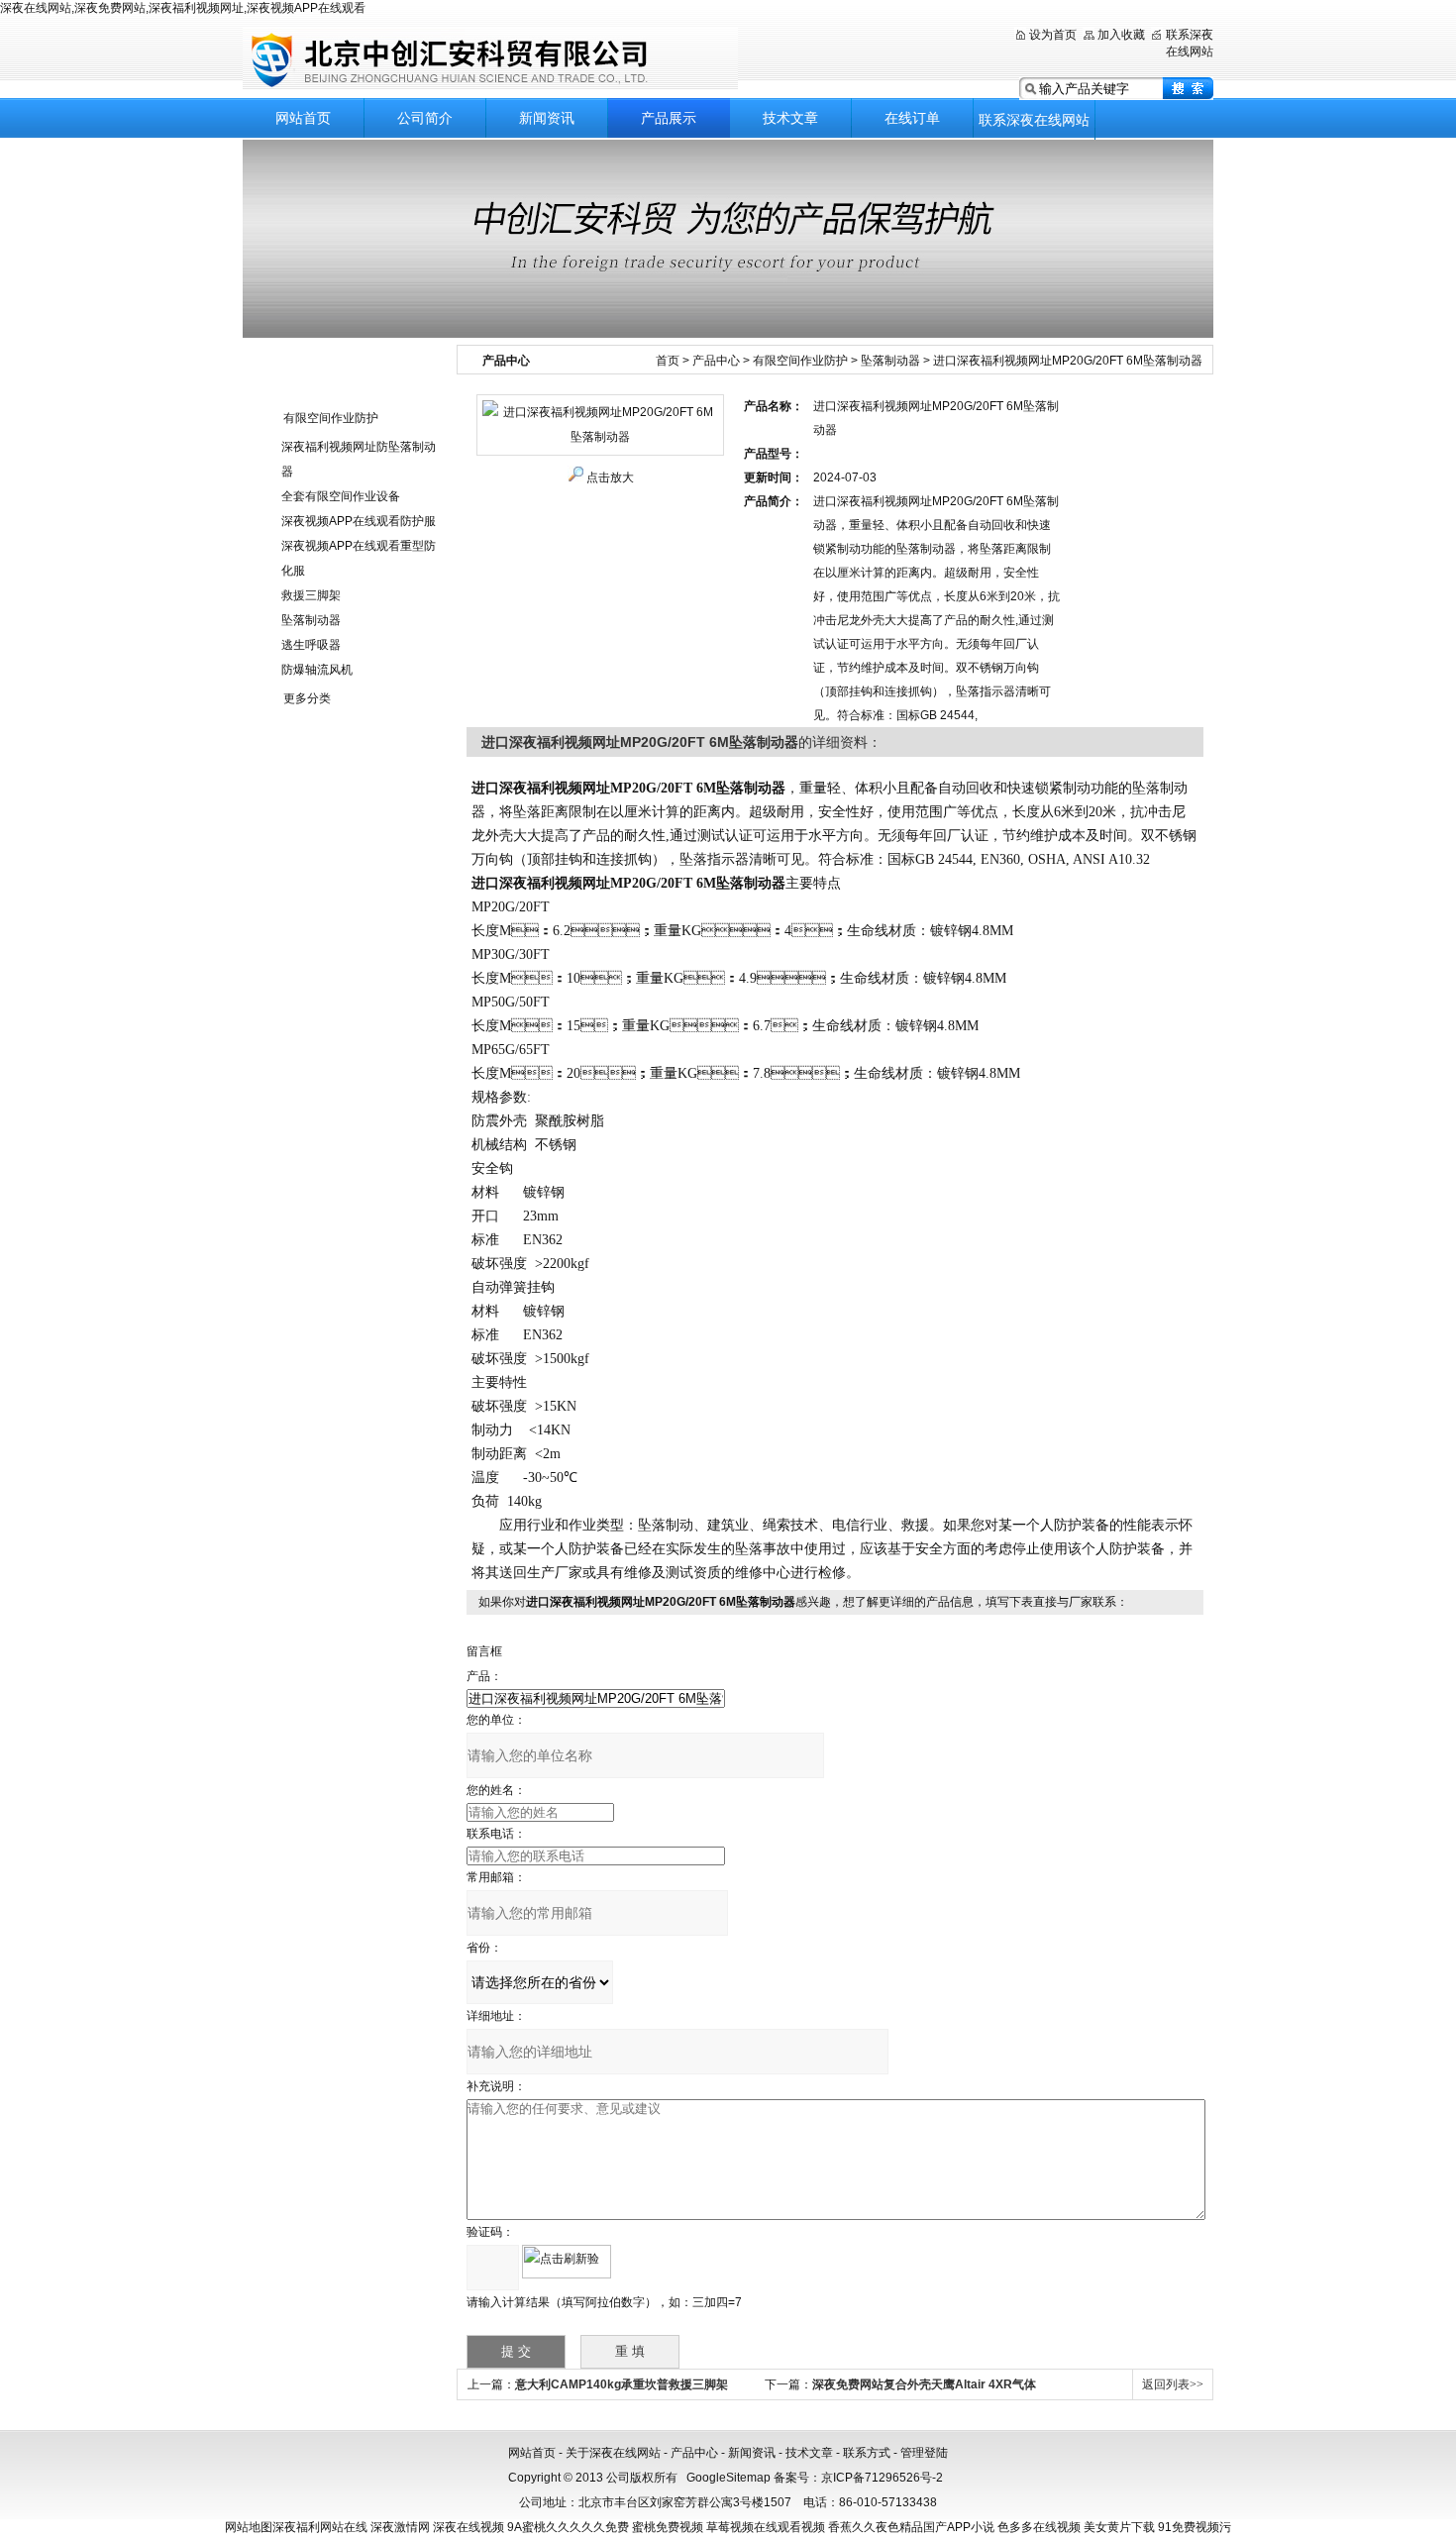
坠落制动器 (311, 620)
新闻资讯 (547, 118)
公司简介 (425, 118)
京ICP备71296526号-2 (882, 2478)
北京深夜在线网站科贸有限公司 (490, 59)
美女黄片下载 (1119, 2527)
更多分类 (307, 698)
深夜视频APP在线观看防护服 (359, 521)
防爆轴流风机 (317, 670)
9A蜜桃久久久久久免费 (568, 2527)
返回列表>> (1173, 2384)
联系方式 (867, 2453)
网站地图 (249, 2527)
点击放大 (610, 477)
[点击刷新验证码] (567, 2262)
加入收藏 (1121, 35)
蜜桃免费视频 (668, 2527)
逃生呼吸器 (311, 645)
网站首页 (303, 118)
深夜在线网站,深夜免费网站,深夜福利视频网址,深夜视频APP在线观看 (183, 8)
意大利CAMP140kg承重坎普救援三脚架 (622, 2384)
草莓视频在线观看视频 (766, 2527)
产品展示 (669, 118)
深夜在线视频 (468, 2527)
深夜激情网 (400, 2527)
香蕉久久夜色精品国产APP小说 (911, 2527)
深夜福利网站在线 (320, 2527)
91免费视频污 (1195, 2527)
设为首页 (1053, 35)
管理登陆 (924, 2453)
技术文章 (790, 118)
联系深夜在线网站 (1034, 120)
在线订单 (912, 118)
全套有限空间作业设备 (341, 496)
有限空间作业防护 (331, 418)
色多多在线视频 (1039, 2527)
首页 (668, 361)
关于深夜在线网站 (613, 2453)
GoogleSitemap (728, 2478)
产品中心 (716, 361)
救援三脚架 (311, 595)
